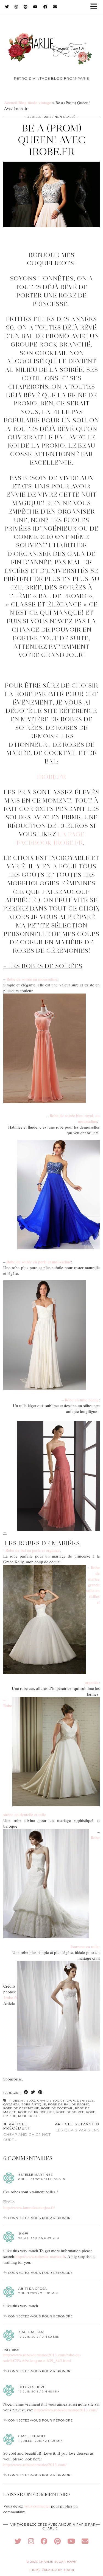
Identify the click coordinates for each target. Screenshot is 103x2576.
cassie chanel (32, 2436)
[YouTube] (36, 7)
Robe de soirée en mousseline (31, 979)
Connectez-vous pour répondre (41, 2218)
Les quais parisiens (77, 2127)
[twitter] (18, 2541)
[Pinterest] (26, 7)
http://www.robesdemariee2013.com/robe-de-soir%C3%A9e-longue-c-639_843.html (42, 2358)
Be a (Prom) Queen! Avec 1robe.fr (52, 140)
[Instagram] (16, 7)
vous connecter (37, 2506)
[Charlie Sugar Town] (51, 40)
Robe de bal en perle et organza (33, 1550)
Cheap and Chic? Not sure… (27, 2132)
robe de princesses (36, 2112)
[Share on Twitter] (33, 2092)
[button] (96, 7)
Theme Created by (52, 2570)
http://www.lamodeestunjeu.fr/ (29, 2207)
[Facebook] (45, 7)
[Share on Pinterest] (40, 2092)
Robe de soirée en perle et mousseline (39, 1262)
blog (31, 2101)
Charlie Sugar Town (58, 2562)
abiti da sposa (33, 2289)
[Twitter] (7, 7)
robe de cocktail (57, 2108)
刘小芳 (23, 2234)
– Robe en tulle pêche (80, 1400)
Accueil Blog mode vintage (28, 102)
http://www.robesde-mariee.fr (40, 2256)
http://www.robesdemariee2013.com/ (66, 2410)
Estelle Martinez (36, 2175)
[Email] (55, 7)
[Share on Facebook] (26, 2092)
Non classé (65, 117)
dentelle (85, 2101)
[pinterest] (57, 2541)
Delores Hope (32, 2387)
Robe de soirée (70, 2112)
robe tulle (28, 2116)
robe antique (34, 2104)
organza (11, 2104)
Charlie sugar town (56, 2101)
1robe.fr (52, 777)
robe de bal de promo (69, 2104)
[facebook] (44, 2541)
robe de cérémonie (21, 2108)
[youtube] (71, 2541)
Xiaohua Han (31, 2332)
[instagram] (31, 2541)
